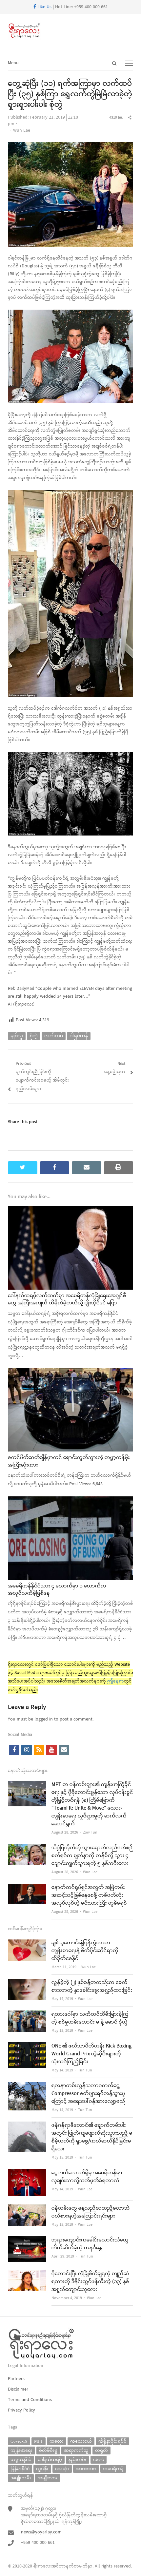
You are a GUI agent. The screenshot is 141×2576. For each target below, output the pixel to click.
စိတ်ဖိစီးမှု (48, 2450)
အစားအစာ (86, 2469)
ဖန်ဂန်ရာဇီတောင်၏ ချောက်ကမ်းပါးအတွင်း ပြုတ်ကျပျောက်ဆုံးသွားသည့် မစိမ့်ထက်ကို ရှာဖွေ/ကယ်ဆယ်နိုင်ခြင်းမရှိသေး (92, 2137)
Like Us (44, 7)
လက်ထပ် (54, 1036)
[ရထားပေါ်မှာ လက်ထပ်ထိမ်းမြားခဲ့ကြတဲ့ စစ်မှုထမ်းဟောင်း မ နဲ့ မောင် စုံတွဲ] (27, 2015)
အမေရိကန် (113, 2469)
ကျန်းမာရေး (21, 2450)
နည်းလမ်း (78, 2460)
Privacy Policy (21, 2410)
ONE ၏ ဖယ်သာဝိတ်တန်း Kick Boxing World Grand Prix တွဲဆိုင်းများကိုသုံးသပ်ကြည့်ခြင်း (91, 2054)
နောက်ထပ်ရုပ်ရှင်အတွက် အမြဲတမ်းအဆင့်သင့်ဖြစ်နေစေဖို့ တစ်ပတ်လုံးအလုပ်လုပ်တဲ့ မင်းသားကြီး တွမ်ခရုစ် (89, 1895)
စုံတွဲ (34, 1036)
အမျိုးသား (48, 2478)
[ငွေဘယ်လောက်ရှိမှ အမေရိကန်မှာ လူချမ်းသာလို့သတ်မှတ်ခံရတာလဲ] (27, 2173)
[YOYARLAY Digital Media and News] (70, 31)
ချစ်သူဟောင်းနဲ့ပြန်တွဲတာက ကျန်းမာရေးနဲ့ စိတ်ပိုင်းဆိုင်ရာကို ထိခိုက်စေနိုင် (85, 1951)
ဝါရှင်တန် (79, 1036)
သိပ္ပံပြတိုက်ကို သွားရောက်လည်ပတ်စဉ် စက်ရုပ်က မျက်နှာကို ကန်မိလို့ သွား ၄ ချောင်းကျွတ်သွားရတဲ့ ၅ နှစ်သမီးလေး (92, 1856)
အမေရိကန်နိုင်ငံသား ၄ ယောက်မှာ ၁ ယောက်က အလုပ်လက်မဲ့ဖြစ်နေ (57, 1590)
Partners (16, 2379)
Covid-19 (19, 2441)
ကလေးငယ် (81, 2441)
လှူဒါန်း (42, 2469)
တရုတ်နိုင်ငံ (21, 2460)
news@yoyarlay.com (41, 2532)
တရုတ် (101, 2450)
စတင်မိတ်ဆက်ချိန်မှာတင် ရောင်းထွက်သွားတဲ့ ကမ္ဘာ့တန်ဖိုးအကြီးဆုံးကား (69, 1461)
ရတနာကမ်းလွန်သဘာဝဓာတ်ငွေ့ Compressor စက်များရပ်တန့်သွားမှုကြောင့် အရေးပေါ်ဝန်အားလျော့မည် (88, 2094)
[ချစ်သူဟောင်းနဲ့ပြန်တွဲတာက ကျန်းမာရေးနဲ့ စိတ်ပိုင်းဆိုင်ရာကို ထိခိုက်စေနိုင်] (27, 1943)
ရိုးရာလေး (43, 2566)
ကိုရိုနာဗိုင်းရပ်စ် (112, 2441)
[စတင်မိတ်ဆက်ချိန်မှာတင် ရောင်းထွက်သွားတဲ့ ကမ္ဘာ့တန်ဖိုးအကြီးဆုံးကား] (70, 1372)
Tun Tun (85, 2070)
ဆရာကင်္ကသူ (76, 2450)
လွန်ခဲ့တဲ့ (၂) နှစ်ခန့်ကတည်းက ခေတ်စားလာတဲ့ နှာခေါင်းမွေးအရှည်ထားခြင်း (92, 1987)
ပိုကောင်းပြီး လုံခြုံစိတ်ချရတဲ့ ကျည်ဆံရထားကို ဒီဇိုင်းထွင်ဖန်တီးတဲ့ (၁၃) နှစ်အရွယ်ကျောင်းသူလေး (90, 2282)
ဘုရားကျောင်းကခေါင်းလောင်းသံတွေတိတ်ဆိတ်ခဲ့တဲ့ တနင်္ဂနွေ (90, 2244)
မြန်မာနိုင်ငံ (20, 2469)
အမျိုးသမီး (21, 2478)
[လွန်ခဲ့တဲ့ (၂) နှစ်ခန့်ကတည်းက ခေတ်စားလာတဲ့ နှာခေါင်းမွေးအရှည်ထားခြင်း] (27, 1983)
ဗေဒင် (99, 2460)
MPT (39, 2441)
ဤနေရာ (116, 1681)
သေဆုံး (62, 2469)
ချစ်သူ (17, 1036)
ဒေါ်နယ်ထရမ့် (50, 2460)
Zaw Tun (90, 1833)
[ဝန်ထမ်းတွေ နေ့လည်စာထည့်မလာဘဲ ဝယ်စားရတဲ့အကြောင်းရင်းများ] (27, 2209)
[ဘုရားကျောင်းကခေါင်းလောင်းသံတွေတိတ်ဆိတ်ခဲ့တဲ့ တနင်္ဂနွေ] (27, 2240)
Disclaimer (18, 2389)
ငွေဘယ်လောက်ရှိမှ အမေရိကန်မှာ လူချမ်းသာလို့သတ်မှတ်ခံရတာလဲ (87, 2177)
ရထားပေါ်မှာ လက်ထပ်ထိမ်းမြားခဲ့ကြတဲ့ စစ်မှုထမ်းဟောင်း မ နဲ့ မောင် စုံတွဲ (90, 2018)
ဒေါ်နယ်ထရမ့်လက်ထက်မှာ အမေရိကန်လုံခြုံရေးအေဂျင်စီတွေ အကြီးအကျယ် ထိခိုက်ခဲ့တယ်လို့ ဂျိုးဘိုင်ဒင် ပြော (67, 1299)
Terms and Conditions (30, 2400)
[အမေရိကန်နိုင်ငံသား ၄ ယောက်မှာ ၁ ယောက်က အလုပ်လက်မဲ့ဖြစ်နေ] (70, 1500)
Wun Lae (22, 131)
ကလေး (57, 2441)
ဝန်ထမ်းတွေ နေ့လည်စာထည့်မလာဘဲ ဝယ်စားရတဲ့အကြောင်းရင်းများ (91, 2212)
